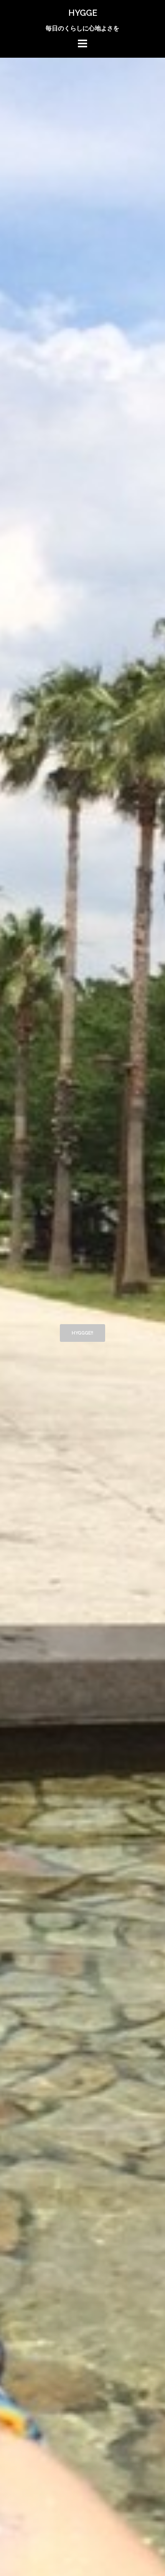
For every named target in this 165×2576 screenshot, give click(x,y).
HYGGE (83, 13)
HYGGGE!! (82, 1333)
